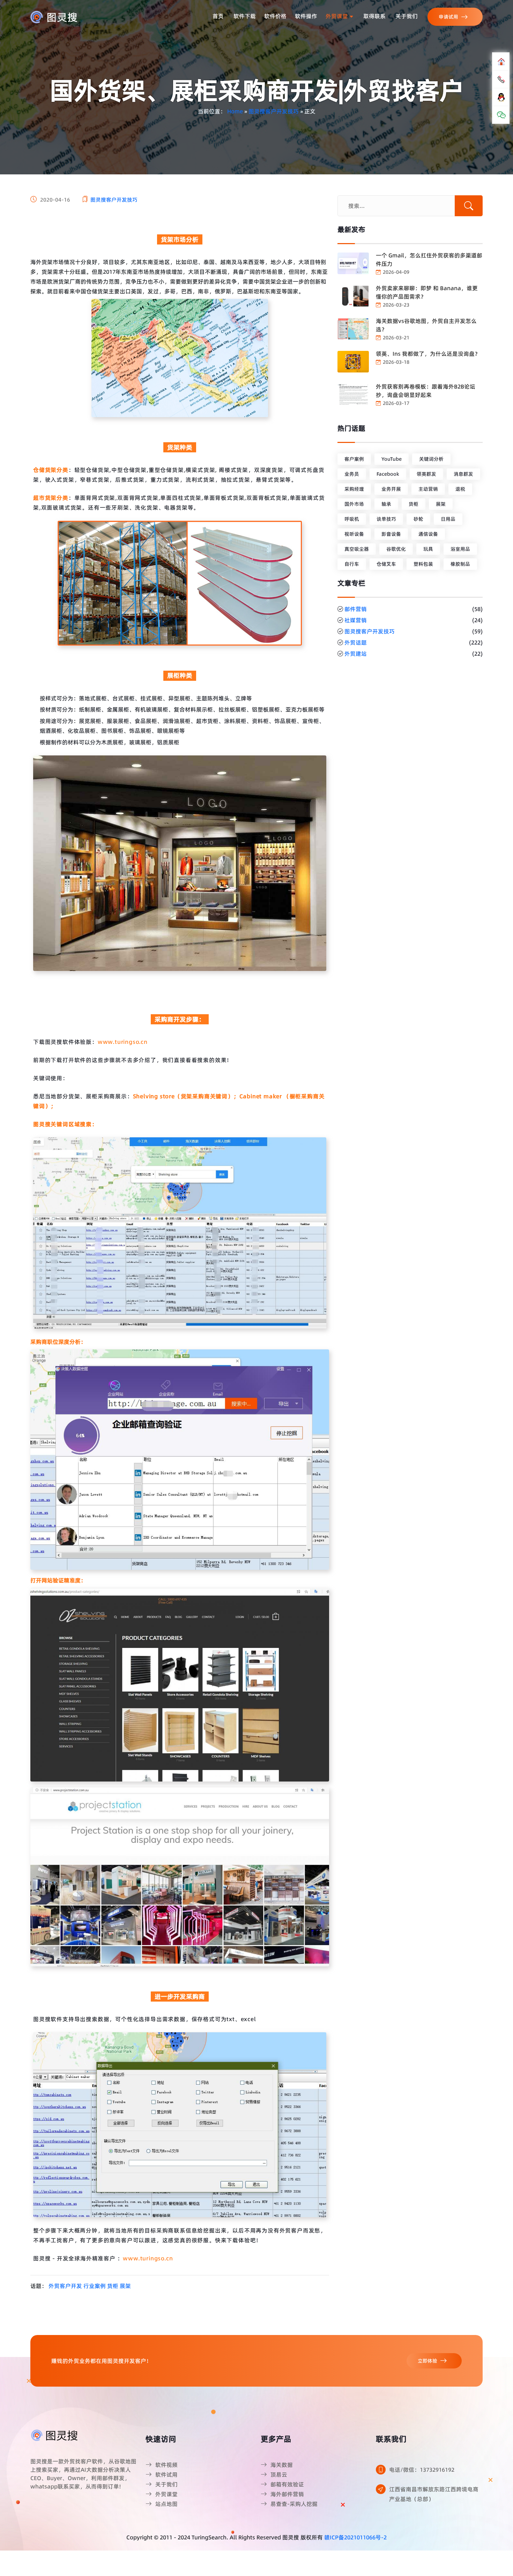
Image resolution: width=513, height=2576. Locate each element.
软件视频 (166, 2465)
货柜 (113, 2286)
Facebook (388, 474)
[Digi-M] (55, 2435)
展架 (125, 2286)
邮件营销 (356, 609)
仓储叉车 (386, 564)
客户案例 (354, 459)
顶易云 (279, 2475)
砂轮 (418, 519)
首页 (218, 16)
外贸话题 (356, 642)
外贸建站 (356, 654)
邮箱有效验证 (287, 2484)
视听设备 (354, 534)
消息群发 (463, 474)
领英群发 (426, 474)
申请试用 (448, 17)
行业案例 (95, 2286)
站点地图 (166, 2504)
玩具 (428, 549)
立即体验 (427, 2361)
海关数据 (282, 2465)
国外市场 (354, 504)
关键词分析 (431, 459)
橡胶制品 (460, 564)
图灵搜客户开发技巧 (274, 111)
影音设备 (391, 534)
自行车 (352, 564)
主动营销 (428, 489)
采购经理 (354, 489)
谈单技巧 (386, 519)
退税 (460, 489)
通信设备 (428, 534)
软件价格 (275, 16)
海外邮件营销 (287, 2494)
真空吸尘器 (357, 549)
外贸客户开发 (65, 2286)
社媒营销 (356, 620)
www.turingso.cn (123, 1042)
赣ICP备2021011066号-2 (355, 2537)
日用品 (448, 519)
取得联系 (374, 16)
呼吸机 (352, 519)
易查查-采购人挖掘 (294, 2504)
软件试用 (166, 2475)
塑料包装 (423, 564)
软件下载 (245, 16)
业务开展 (391, 489)
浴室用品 (460, 549)
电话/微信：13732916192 (422, 2470)
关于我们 (407, 16)
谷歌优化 (396, 549)
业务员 (352, 474)
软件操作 (306, 16)
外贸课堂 (337, 16)
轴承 (386, 504)
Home (235, 111)
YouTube (392, 459)
